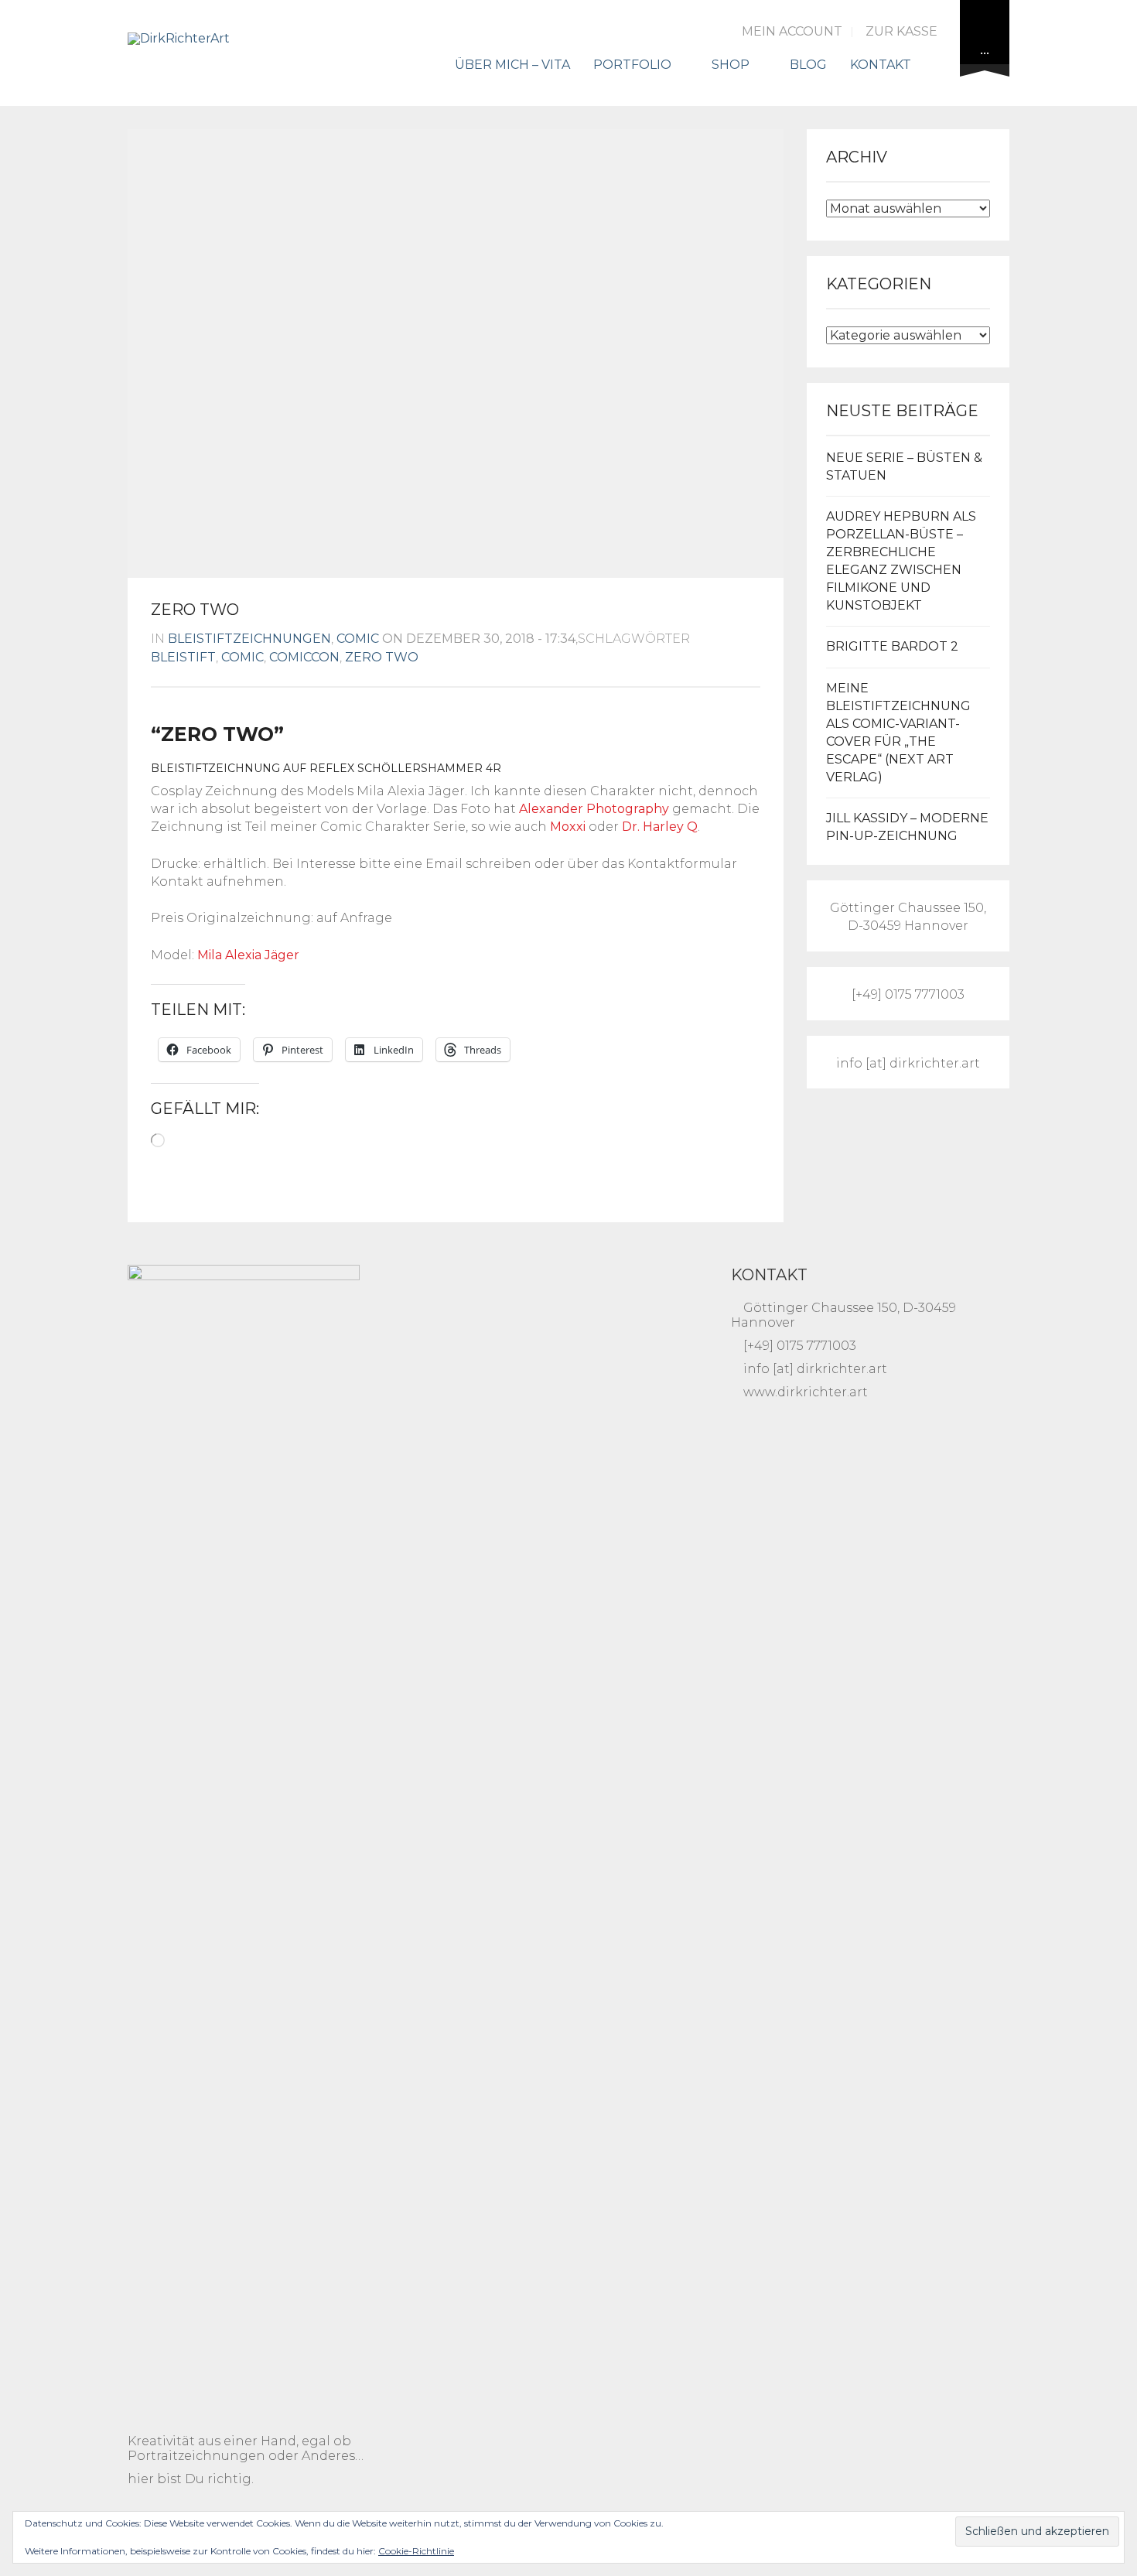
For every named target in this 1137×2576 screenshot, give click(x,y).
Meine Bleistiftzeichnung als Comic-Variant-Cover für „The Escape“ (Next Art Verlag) (898, 732)
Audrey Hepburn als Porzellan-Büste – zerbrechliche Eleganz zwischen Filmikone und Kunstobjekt (901, 560)
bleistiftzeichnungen (249, 639)
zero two (382, 657)
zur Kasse (901, 31)
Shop (731, 65)
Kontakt (881, 65)
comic (358, 639)
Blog (808, 65)
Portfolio (632, 65)
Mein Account (792, 31)
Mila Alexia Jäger (248, 955)
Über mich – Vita (512, 65)
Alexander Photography (594, 809)
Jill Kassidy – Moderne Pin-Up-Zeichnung (907, 827)
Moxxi (568, 827)
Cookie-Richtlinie (416, 2551)
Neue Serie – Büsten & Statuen (904, 466)
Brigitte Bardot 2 (892, 646)
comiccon (304, 657)
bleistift (183, 657)
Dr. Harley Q (660, 827)
